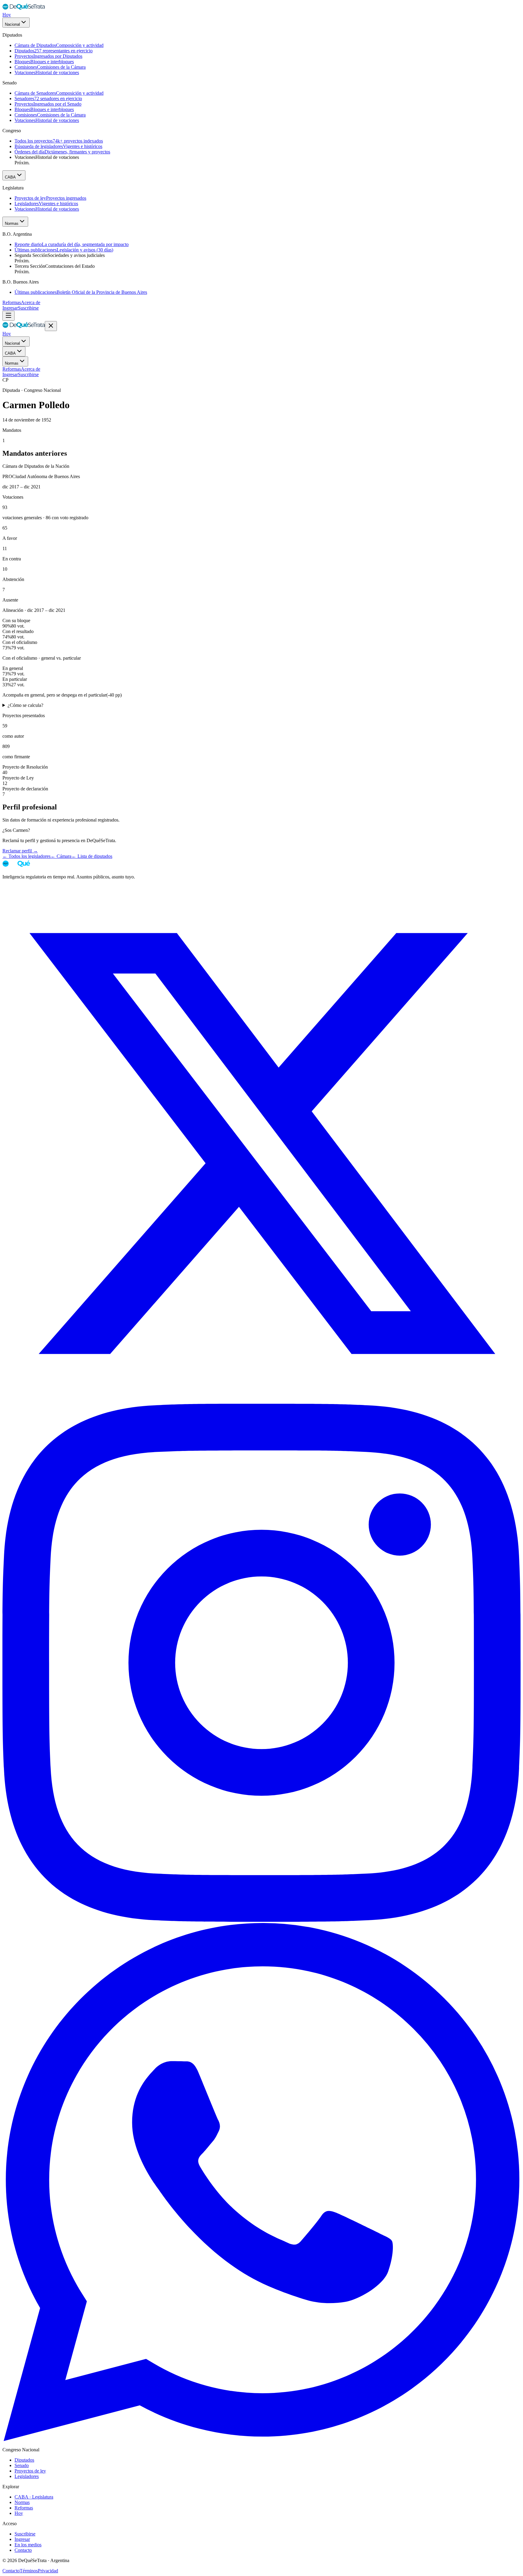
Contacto (23, 2550)
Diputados (24, 2460)
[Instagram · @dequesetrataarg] (261, 1920)
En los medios (28, 2545)
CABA (10, 177)
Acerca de (31, 302)
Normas (12, 223)
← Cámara (61, 856)
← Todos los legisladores (26, 856)
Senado (22, 2465)
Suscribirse (28, 308)
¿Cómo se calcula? (25, 705)
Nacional (12, 24)
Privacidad (48, 2571)
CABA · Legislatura (34, 2497)
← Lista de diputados (92, 856)
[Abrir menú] (8, 316)
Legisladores (27, 2476)
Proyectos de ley (30, 2471)
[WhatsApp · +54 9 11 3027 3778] (261, 2439)
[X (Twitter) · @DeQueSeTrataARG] (261, 1401)
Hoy (7, 15)
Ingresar (10, 308)
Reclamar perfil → (20, 851)
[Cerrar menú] (51, 326)
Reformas (12, 302)
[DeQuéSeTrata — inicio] (24, 9)
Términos (29, 2571)
